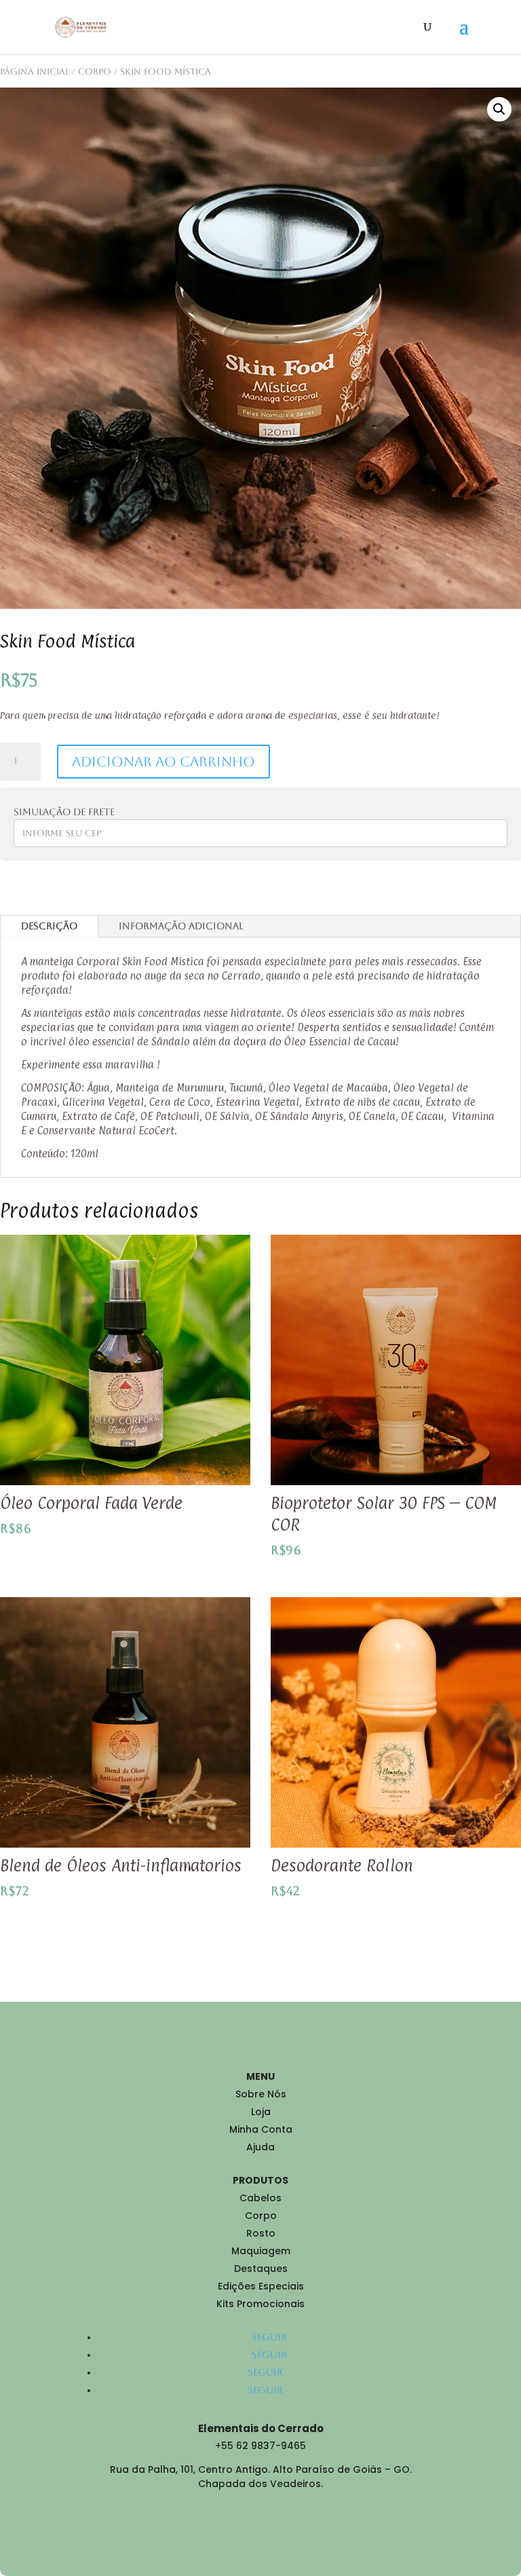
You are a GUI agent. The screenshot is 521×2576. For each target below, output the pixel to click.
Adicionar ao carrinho (163, 762)
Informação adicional (181, 926)
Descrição (49, 926)
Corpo (95, 72)
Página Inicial (35, 72)
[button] (499, 109)
